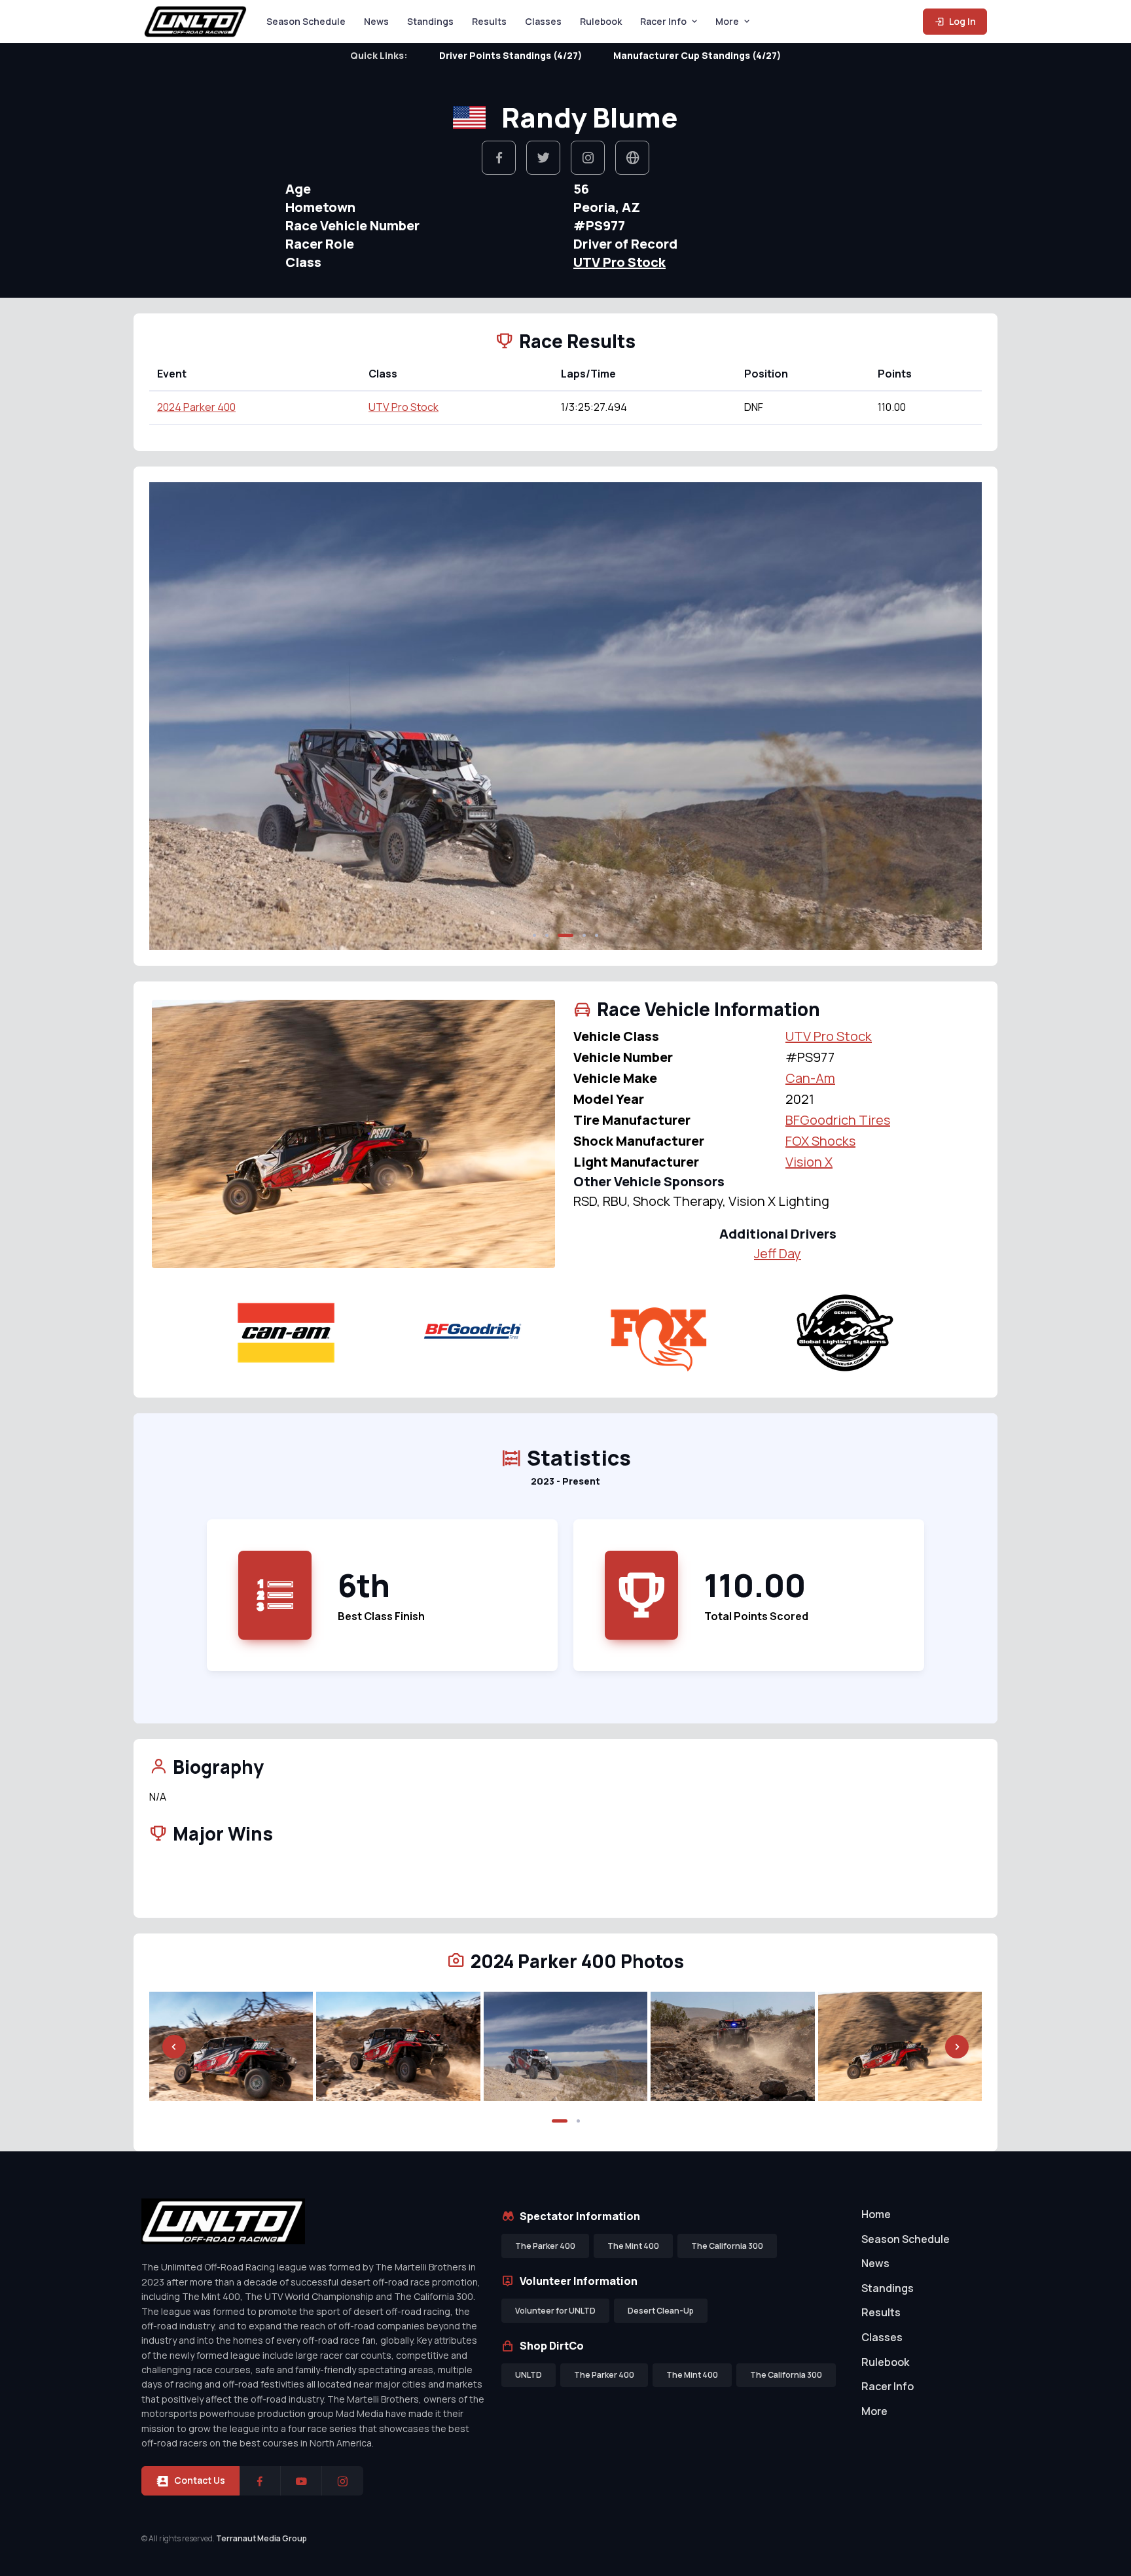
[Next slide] (957, 716)
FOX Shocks (820, 1141)
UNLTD (529, 2375)
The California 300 (727, 2246)
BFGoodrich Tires (838, 1120)
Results (489, 21)
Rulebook (601, 21)
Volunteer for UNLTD (555, 2311)
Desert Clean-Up (661, 2311)
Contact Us (200, 2480)
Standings (430, 21)
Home (876, 2214)
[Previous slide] (174, 716)
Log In (961, 21)
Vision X (809, 1162)
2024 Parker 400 (196, 407)
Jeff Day (778, 1253)
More (727, 21)
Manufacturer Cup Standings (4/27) (697, 55)
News (376, 21)
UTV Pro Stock (619, 262)
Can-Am (810, 1078)
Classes (543, 21)
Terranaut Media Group (261, 2538)
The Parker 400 (545, 2246)
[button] (534, 935)
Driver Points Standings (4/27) (511, 55)
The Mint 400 (633, 2246)
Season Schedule (306, 21)
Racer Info (663, 21)
